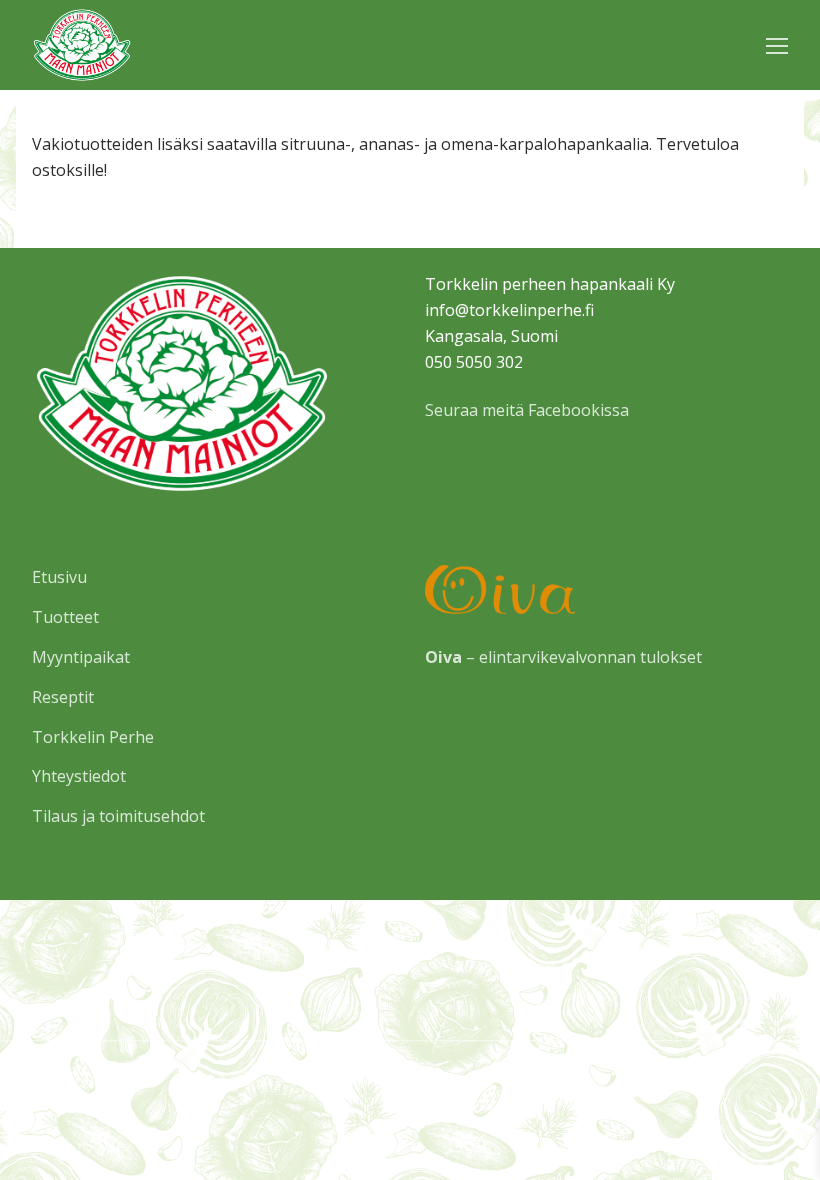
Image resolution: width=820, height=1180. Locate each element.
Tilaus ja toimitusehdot (118, 816)
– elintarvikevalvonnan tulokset (563, 657)
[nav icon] (777, 45)
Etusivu (59, 577)
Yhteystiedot (79, 776)
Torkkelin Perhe (93, 737)
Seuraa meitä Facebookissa (527, 410)
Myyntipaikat (81, 657)
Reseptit (63, 697)
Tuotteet (65, 617)
